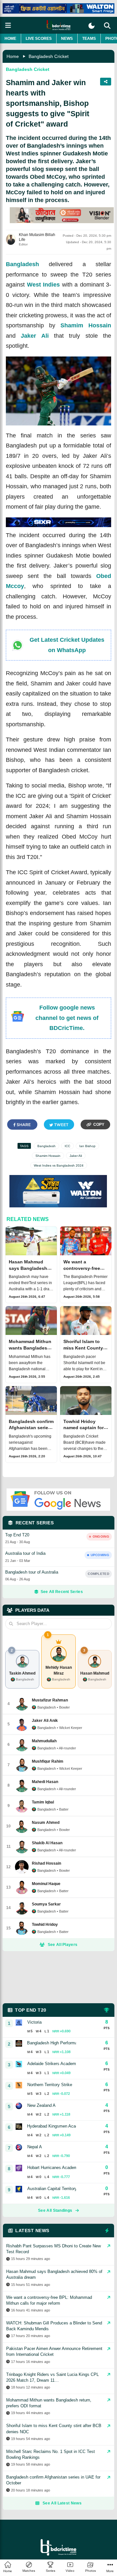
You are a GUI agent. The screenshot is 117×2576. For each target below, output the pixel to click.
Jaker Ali (35, 336)
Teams (89, 39)
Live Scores (39, 39)
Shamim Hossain (86, 325)
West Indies (44, 285)
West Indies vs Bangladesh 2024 (59, 1165)
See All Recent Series (62, 1592)
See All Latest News (62, 2503)
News (67, 39)
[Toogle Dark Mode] (91, 26)
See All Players (63, 1945)
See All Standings (55, 2210)
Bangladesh (22, 264)
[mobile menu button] (8, 25)
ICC (67, 1146)
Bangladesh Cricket (49, 56)
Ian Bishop (87, 1146)
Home (10, 39)
